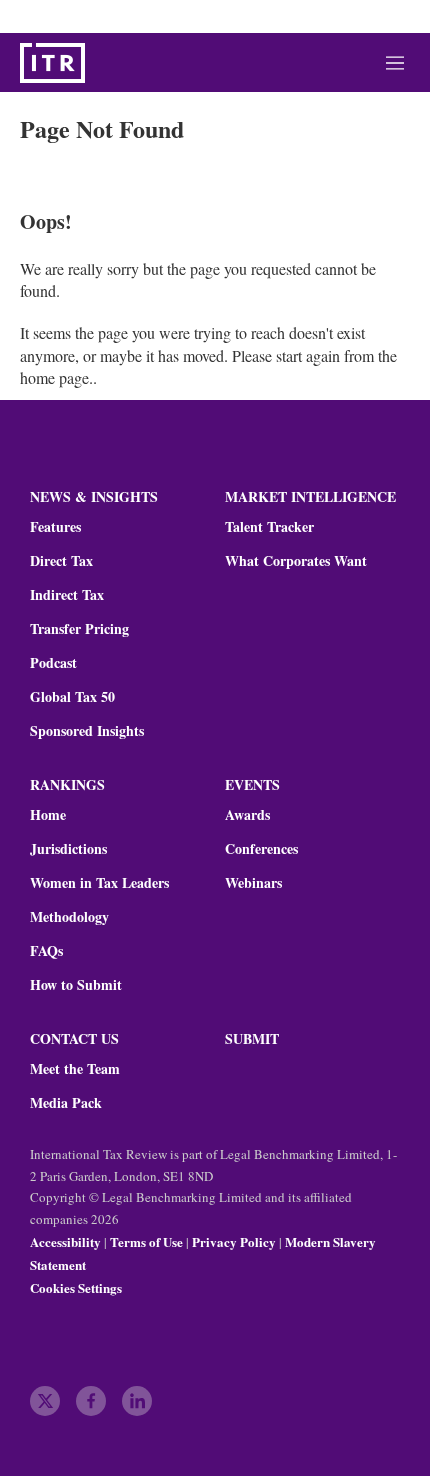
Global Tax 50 (72, 697)
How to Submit (76, 985)
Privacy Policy (234, 1241)
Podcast (53, 663)
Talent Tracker (269, 527)
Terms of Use (146, 1241)
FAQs (46, 951)
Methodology (69, 917)
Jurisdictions (68, 849)
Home (48, 815)
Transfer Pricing (79, 629)
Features (55, 527)
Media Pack (66, 1103)
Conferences (261, 849)
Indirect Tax (67, 595)
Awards (247, 815)
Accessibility (65, 1241)
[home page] (52, 63)
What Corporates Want (296, 561)
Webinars (253, 883)
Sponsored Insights (87, 731)
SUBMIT (252, 1038)
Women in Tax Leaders (99, 883)
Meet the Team (75, 1069)
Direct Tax (61, 561)
